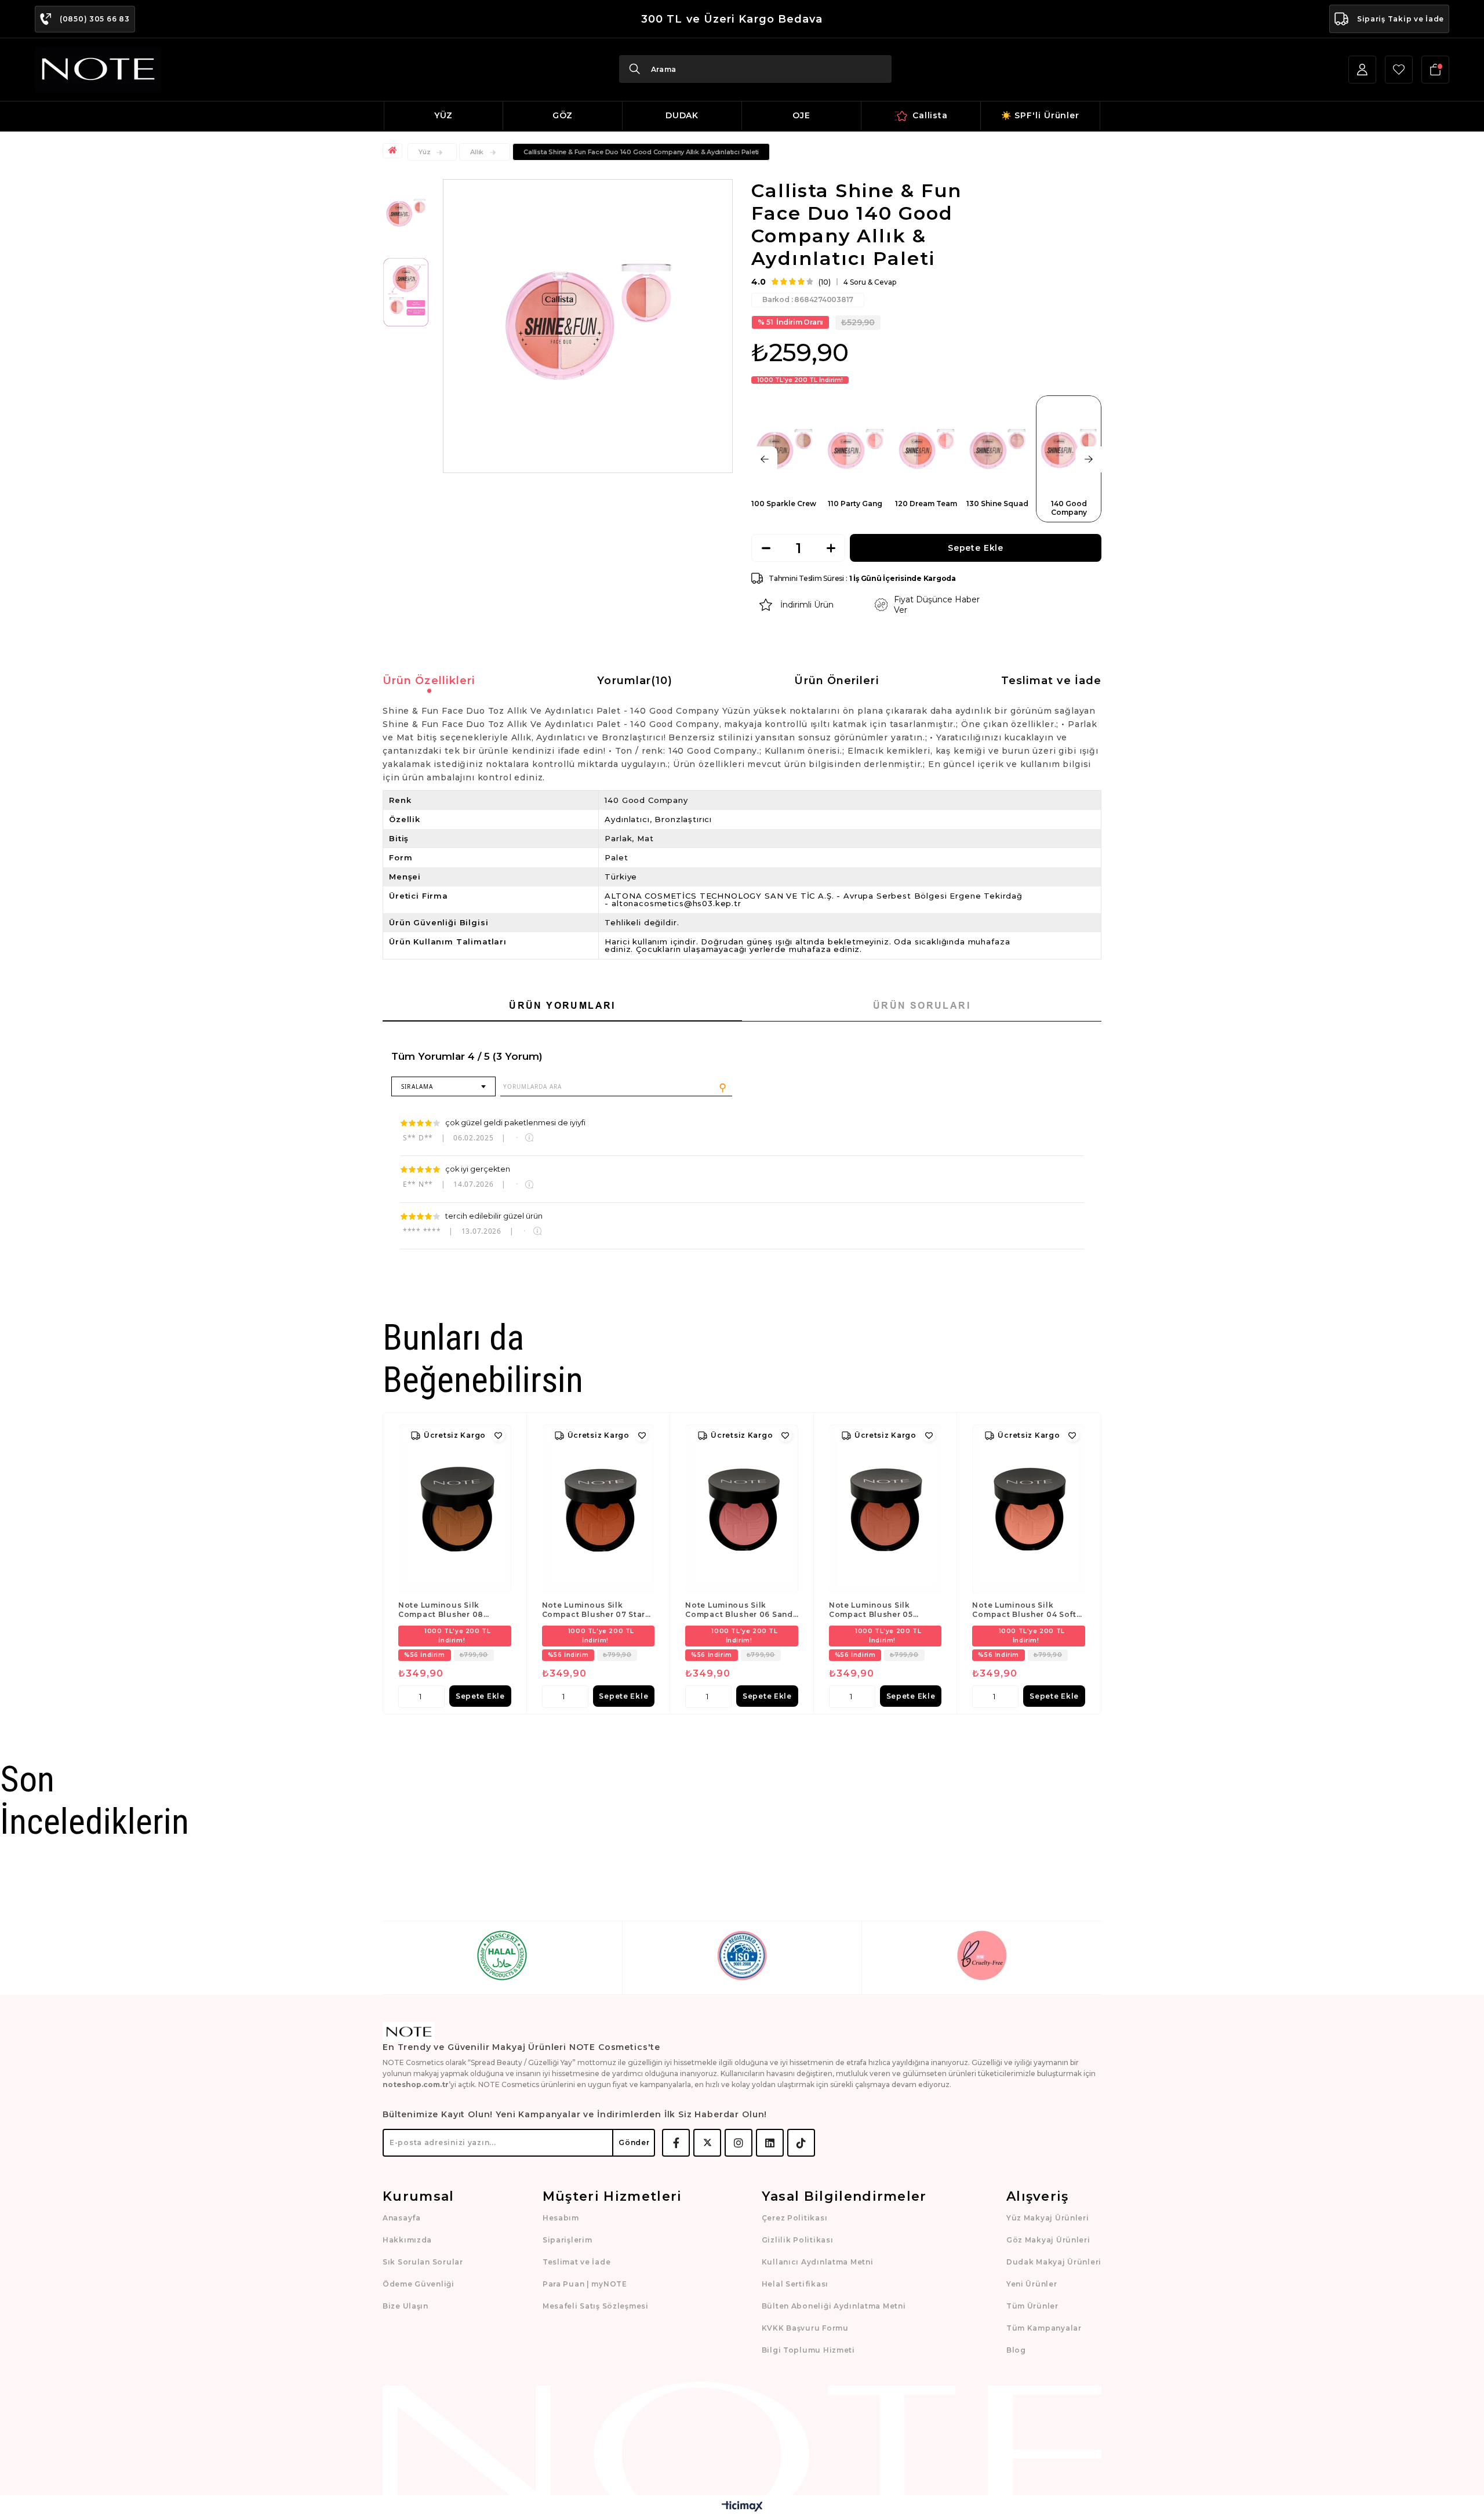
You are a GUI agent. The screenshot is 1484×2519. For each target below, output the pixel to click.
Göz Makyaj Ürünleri (1048, 2240)
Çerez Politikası (795, 2218)
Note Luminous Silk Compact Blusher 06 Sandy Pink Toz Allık (741, 1610)
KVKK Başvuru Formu (805, 2328)
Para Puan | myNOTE (585, 2284)
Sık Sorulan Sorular (423, 2262)
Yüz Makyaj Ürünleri (1048, 2218)
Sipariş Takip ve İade (1401, 19)
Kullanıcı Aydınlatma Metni (818, 2262)
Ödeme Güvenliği (419, 2284)
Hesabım (561, 2218)
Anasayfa (402, 2218)
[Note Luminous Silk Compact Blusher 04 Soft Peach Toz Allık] (1029, 1509)
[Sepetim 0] (1435, 70)
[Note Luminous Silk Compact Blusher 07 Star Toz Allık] (599, 1509)
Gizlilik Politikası (798, 2240)
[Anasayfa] (394, 151)
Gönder (634, 2142)
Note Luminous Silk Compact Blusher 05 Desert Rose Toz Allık (873, 1610)
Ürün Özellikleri (429, 681)
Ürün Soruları (922, 1006)
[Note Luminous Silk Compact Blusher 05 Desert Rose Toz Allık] (885, 1509)
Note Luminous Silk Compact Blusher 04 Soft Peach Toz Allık (1024, 1610)
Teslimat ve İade (1051, 681)
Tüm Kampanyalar (1044, 2328)
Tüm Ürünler (1032, 2306)
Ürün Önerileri (836, 681)
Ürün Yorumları (562, 1006)
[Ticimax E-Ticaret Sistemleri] (742, 2507)
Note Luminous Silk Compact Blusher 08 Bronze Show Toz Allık (444, 1610)
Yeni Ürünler (1032, 2284)
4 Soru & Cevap (870, 282)
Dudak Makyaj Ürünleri (1054, 2262)
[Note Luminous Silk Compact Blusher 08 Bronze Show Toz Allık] (455, 1509)
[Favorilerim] (1399, 70)
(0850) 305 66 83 (95, 19)
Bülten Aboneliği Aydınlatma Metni (834, 2306)
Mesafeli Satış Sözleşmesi (596, 2306)
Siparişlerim (568, 2240)
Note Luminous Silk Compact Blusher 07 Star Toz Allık (594, 1610)
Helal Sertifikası (795, 2284)
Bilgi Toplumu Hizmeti (808, 2350)
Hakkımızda (407, 2240)
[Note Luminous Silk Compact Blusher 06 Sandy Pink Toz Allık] (742, 1509)
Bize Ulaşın (405, 2306)
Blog (1016, 2350)
